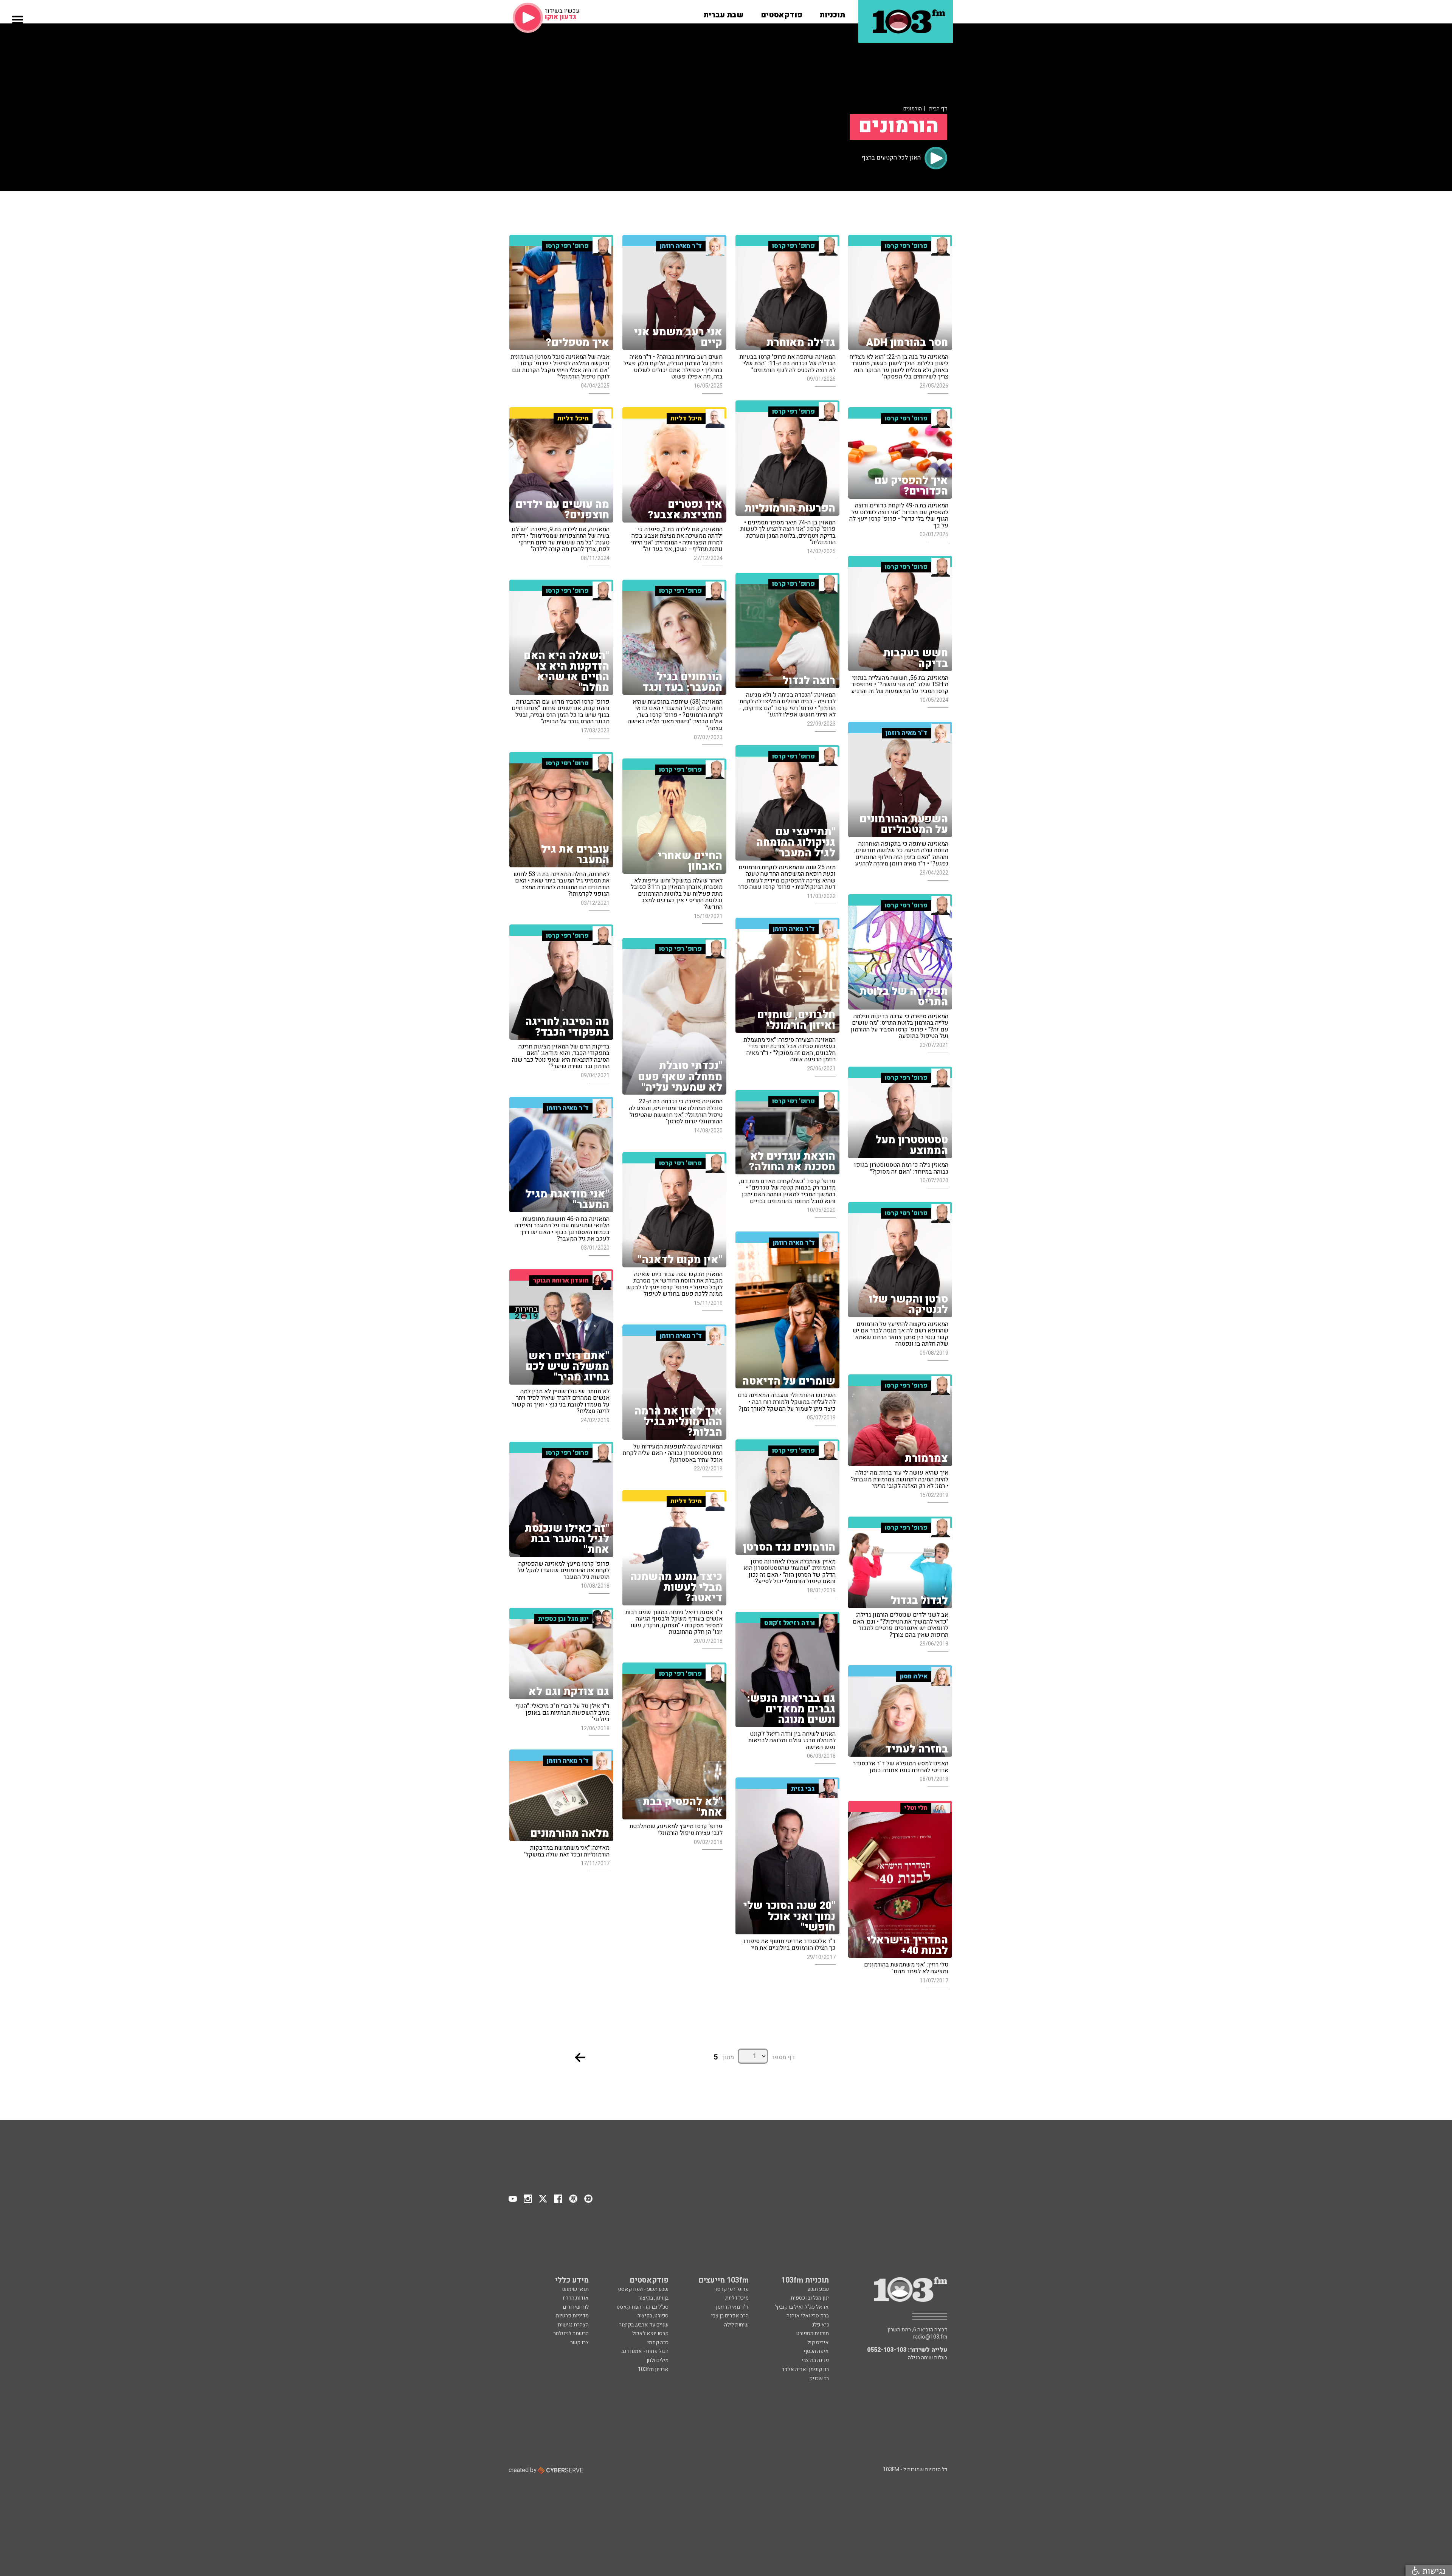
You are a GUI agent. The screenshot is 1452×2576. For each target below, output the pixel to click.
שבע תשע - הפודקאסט (643, 2289)
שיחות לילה (736, 2325)
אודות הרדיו (576, 2298)
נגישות (1433, 2571)
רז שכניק (819, 2378)
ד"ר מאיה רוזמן (732, 2307)
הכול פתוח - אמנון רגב (645, 2351)
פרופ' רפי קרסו (732, 2289)
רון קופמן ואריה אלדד (805, 2369)
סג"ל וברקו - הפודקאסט (643, 2307)
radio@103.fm (930, 2337)
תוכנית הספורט (813, 2333)
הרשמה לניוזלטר (571, 2333)
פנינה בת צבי (815, 2360)
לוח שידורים (576, 2307)
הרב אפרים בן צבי (730, 2316)
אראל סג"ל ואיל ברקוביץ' (802, 2307)
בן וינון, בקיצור (653, 2298)
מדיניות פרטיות (572, 2316)
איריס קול (818, 2343)
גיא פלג (820, 2325)
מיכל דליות (737, 2298)
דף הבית (938, 109)
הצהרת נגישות (573, 2325)
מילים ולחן (658, 2360)
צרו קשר (579, 2343)
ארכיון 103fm (653, 2369)
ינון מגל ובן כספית (810, 2298)
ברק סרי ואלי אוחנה (808, 2316)
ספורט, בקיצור (653, 2316)
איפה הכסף (816, 2351)
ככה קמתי (658, 2343)
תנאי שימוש (576, 2289)
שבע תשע (818, 2289)
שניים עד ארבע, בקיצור (644, 2325)
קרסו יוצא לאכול (650, 2333)
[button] (832, 12)
